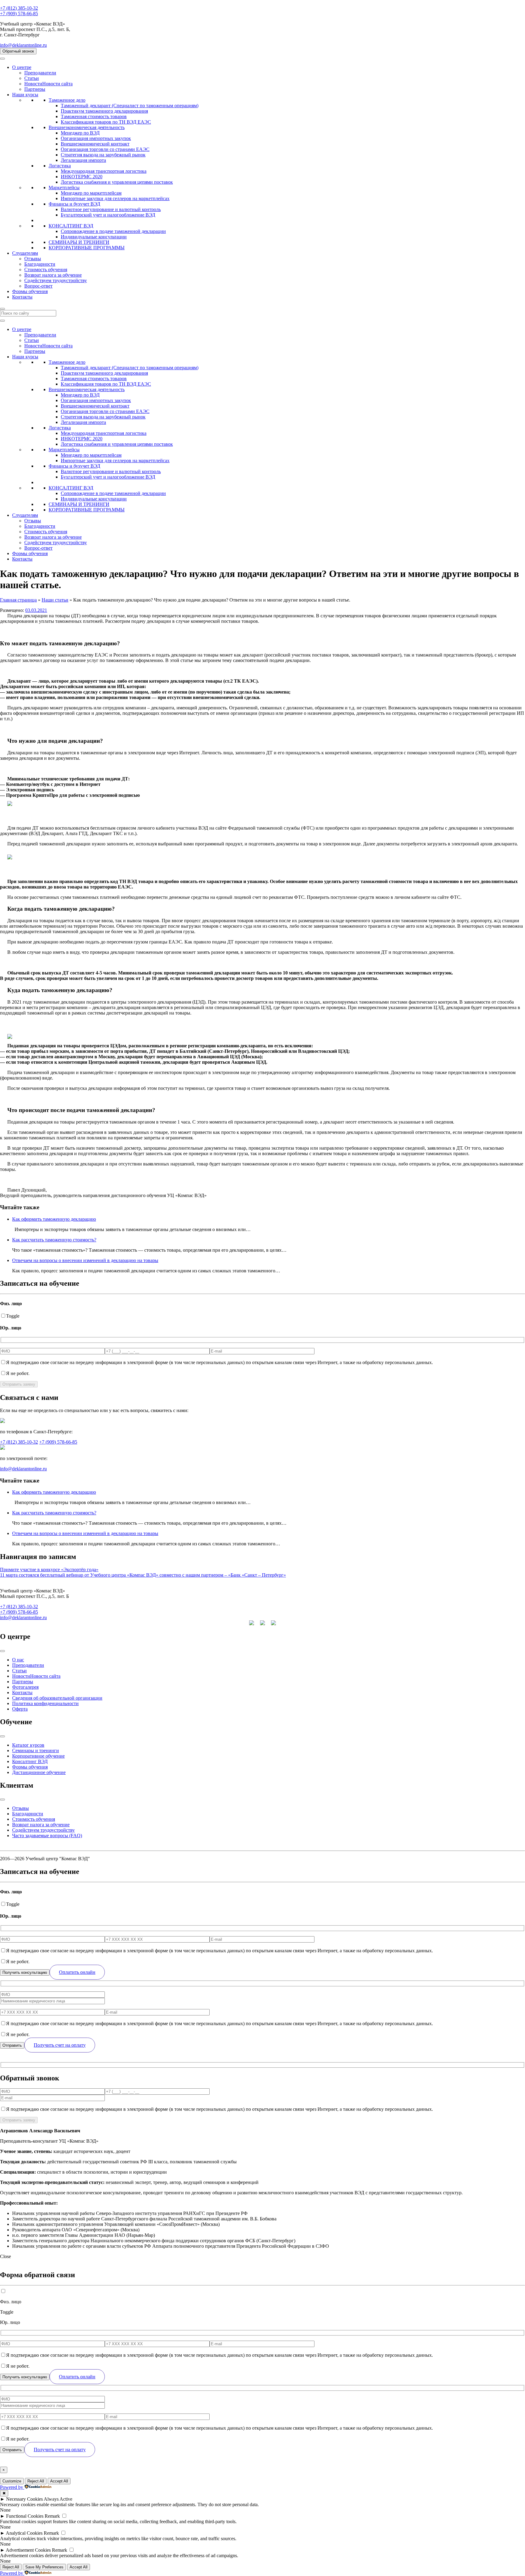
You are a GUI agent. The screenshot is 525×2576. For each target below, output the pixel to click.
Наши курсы (25, 95)
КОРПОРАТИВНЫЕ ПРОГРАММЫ (87, 248)
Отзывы (33, 259)
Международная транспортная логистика (104, 171)
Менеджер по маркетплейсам (91, 193)
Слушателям (25, 253)
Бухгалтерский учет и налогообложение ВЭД (108, 215)
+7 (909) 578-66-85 (19, 14)
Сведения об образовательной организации (57, 1698)
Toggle (13, 1316)
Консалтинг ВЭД (30, 1761)
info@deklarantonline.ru (23, 45)
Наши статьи (55, 600)
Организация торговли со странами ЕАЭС (105, 149)
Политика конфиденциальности (45, 1703)
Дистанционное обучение (39, 1772)
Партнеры (35, 89)
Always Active (58, 2499)
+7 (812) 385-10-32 (19, 8)
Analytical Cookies (24, 2533)
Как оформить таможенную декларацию (54, 1219)
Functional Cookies (25, 2516)
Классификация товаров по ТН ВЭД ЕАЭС (106, 122)
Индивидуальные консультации (94, 237)
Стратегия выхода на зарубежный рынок (103, 155)
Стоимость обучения (46, 270)
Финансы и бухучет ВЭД (74, 204)
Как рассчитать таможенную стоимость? (54, 1240)
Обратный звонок (18, 51)
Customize (12, 2481)
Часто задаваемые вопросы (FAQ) (47, 1836)
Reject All (36, 2481)
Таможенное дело (67, 100)
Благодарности (40, 264)
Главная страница (18, 600)
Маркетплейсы (64, 188)
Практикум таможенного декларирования (104, 111)
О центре (22, 67)
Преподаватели (40, 73)
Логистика (60, 166)
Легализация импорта (83, 160)
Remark (52, 2516)
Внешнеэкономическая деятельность (87, 127)
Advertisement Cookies (28, 2550)
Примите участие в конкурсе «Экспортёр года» (49, 1569)
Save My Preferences (44, 2567)
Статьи (32, 78)
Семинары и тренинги (36, 1750)
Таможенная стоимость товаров (94, 116)
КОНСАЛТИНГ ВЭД (71, 226)
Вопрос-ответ (38, 286)
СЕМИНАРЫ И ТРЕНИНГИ (79, 242)
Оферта (20, 1709)
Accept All (59, 2481)
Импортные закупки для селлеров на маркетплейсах (115, 198)
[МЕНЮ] (2, 59)
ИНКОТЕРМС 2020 (82, 177)
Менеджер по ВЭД (80, 133)
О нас (18, 1660)
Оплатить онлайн (77, 1972)
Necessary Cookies (24, 2499)
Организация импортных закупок (96, 138)
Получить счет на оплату (60, 2045)
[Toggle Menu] (2, 1651)
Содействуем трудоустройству (56, 280)
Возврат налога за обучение (53, 275)
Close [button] (5, 2256)
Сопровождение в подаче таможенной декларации (113, 231)
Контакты (22, 297)
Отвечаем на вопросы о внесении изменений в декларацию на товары (85, 1260)
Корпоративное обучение (38, 1756)
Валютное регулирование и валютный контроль (111, 209)
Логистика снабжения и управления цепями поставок (117, 182)
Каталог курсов (28, 1745)
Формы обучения (30, 291)
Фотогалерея (25, 1687)
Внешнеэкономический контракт (95, 144)
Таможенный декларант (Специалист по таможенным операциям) (130, 106)
